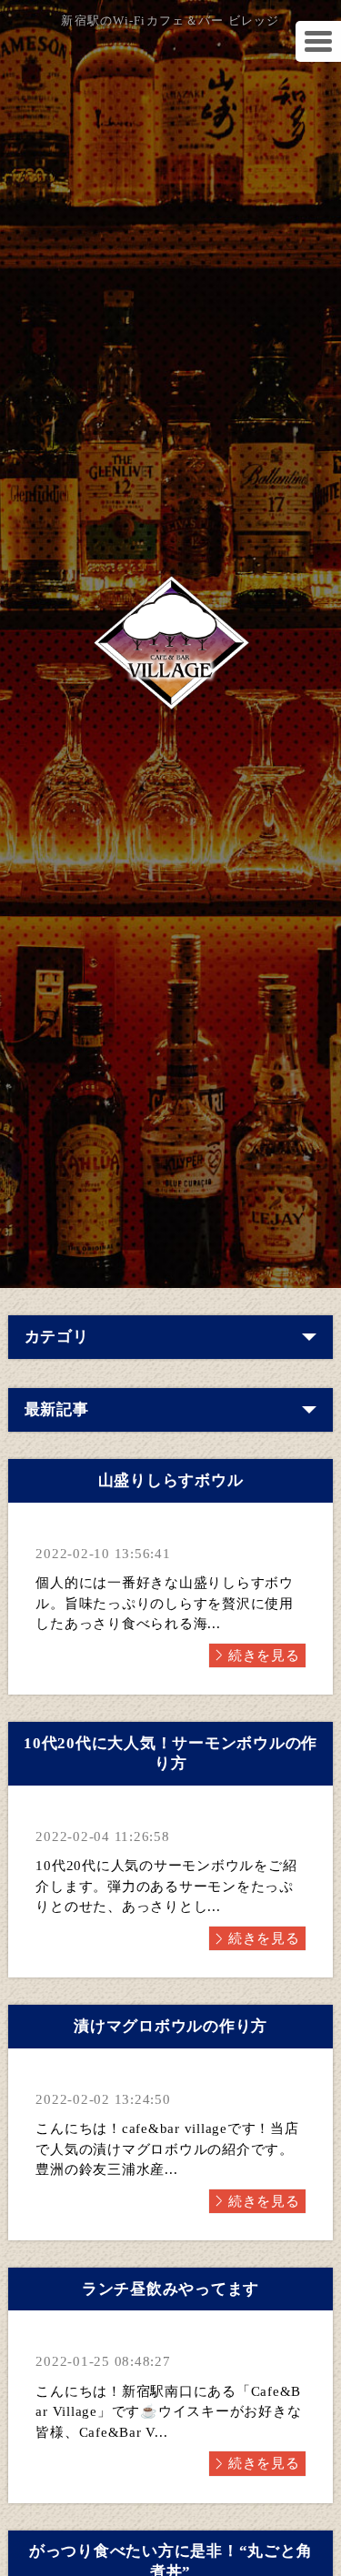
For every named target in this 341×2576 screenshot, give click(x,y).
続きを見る (264, 1655)
